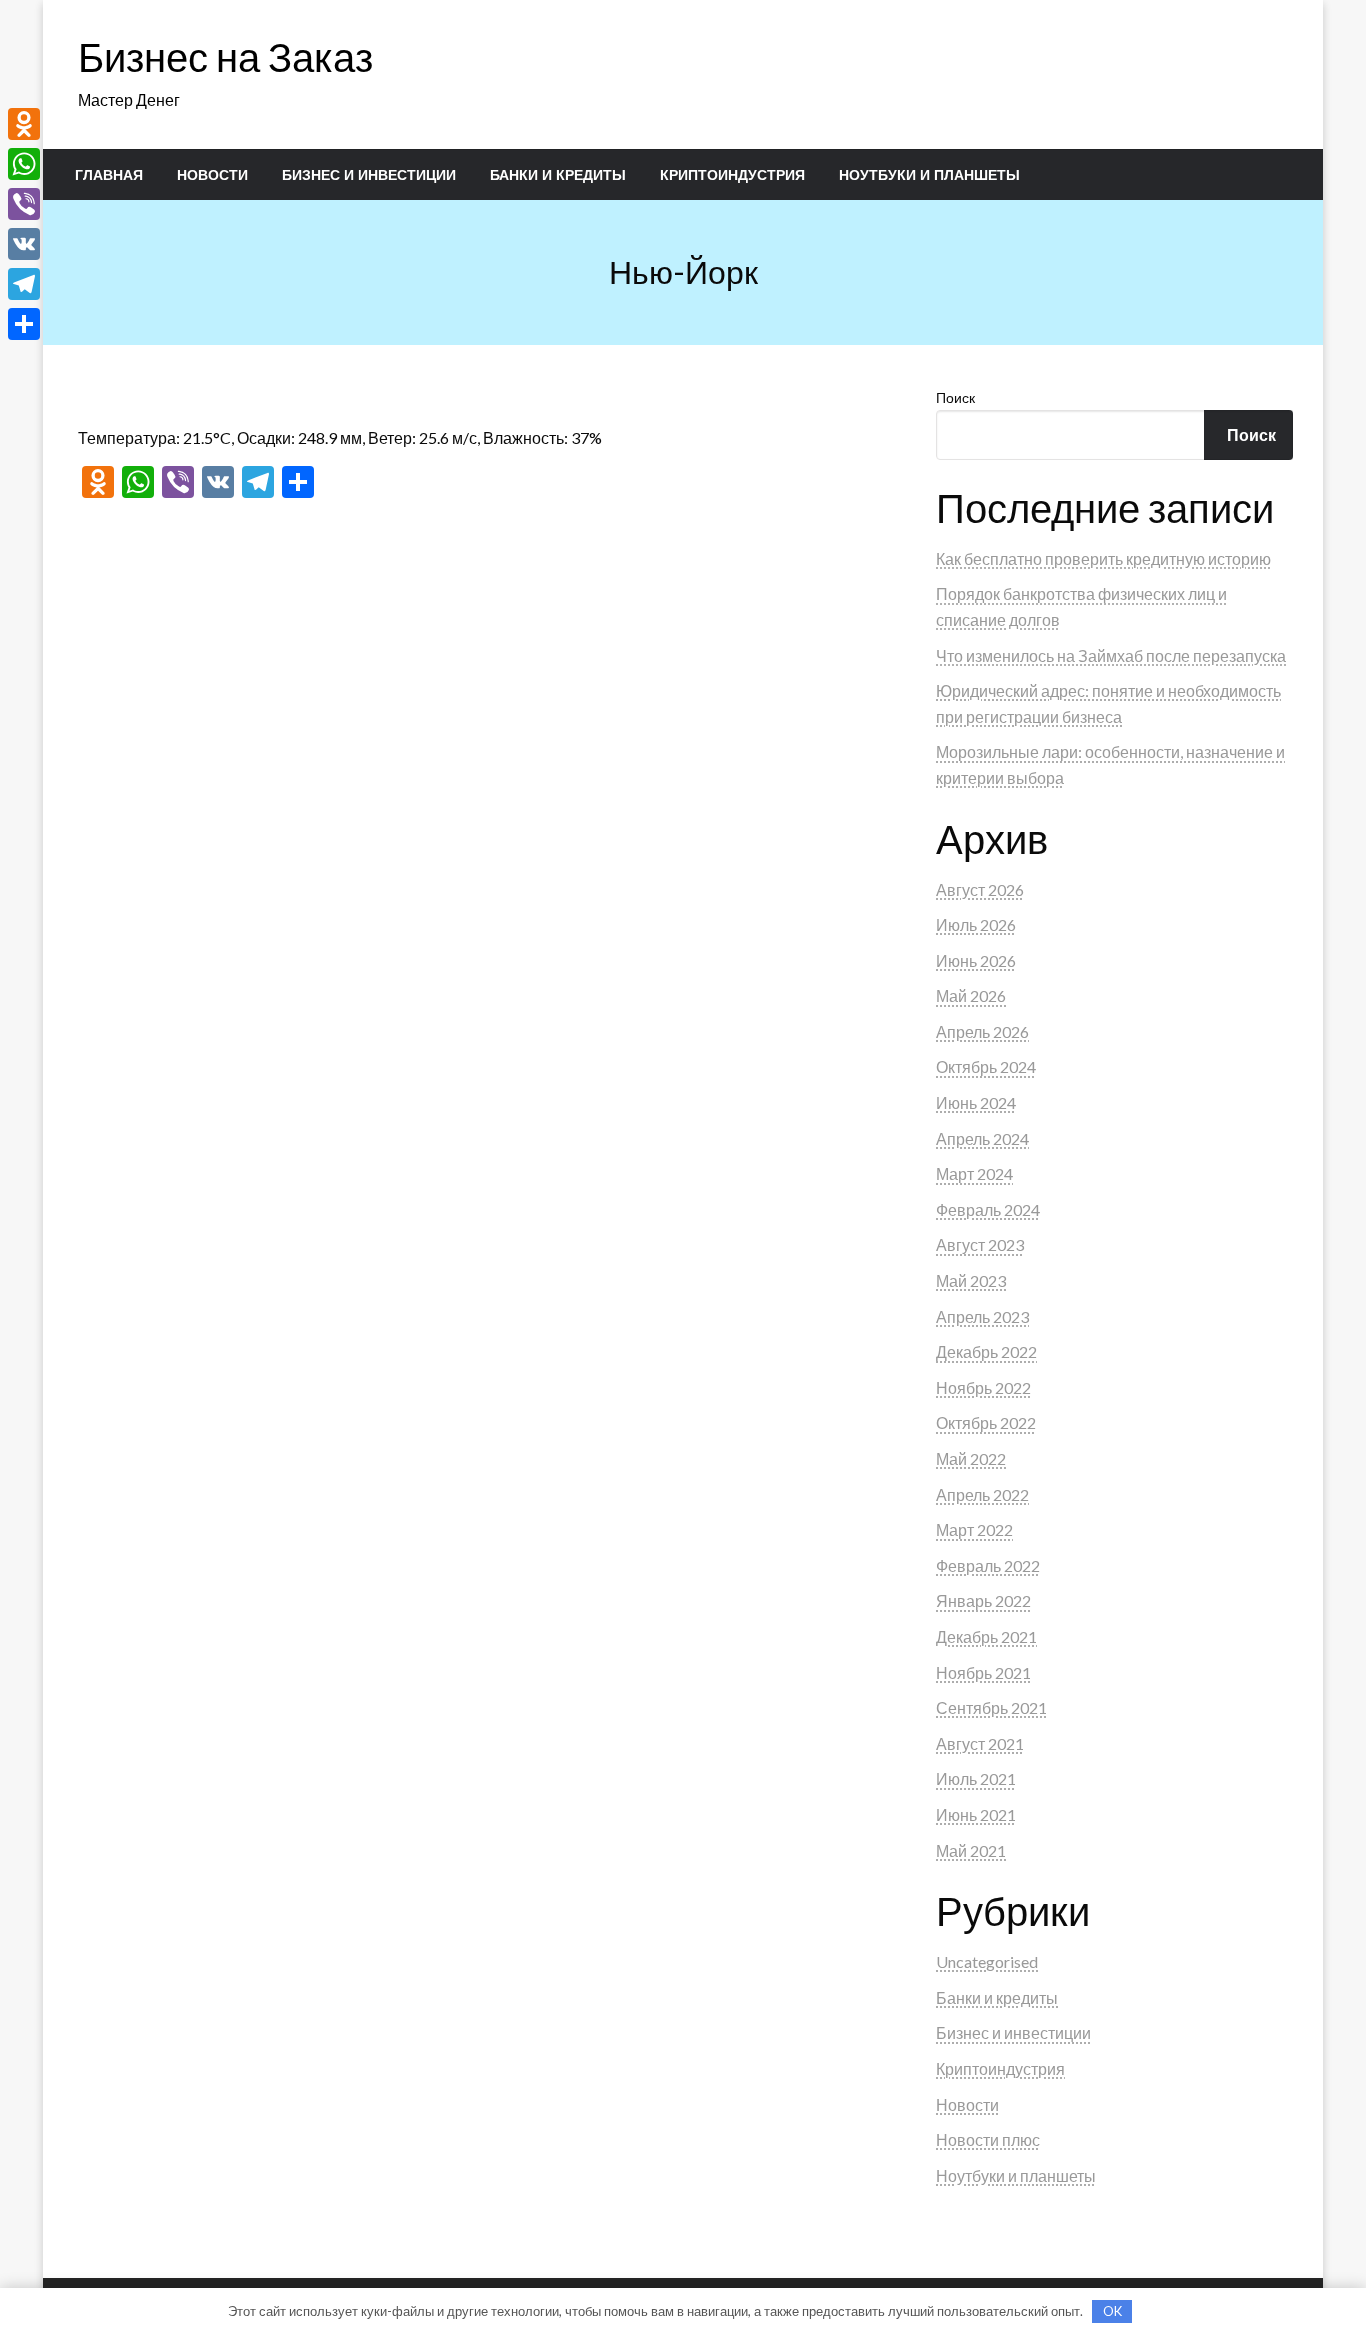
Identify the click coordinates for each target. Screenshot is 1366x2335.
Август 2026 (980, 889)
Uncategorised (987, 1961)
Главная (109, 175)
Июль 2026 (976, 924)
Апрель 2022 (982, 1494)
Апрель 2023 (982, 1316)
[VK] (24, 244)
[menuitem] (109, 175)
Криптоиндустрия (732, 175)
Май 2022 (971, 1458)
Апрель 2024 (982, 1138)
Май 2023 (971, 1280)
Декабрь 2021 (986, 1636)
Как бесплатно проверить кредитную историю (1103, 558)
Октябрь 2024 (986, 1066)
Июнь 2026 (976, 960)
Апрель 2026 (982, 1031)
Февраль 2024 (988, 1209)
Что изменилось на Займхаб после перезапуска (1111, 655)
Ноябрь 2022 (983, 1387)
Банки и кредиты (558, 175)
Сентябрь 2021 (991, 1707)
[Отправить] (24, 324)
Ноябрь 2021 (983, 1672)
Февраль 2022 (988, 1565)
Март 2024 (974, 1173)
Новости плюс (988, 2139)
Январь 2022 (983, 1600)
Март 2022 (974, 1529)
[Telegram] (24, 284)
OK (1112, 2311)
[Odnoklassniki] (24, 124)
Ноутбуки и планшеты (929, 175)
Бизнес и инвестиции (369, 175)
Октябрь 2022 (986, 1422)
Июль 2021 (976, 1778)
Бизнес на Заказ (225, 57)
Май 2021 (971, 1850)
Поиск (955, 397)
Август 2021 (980, 1743)
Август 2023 (980, 1244)
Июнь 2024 (976, 1102)
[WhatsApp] (24, 164)
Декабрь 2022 (986, 1351)
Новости (212, 175)
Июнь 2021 (976, 1814)
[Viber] (24, 204)
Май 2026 (971, 995)
